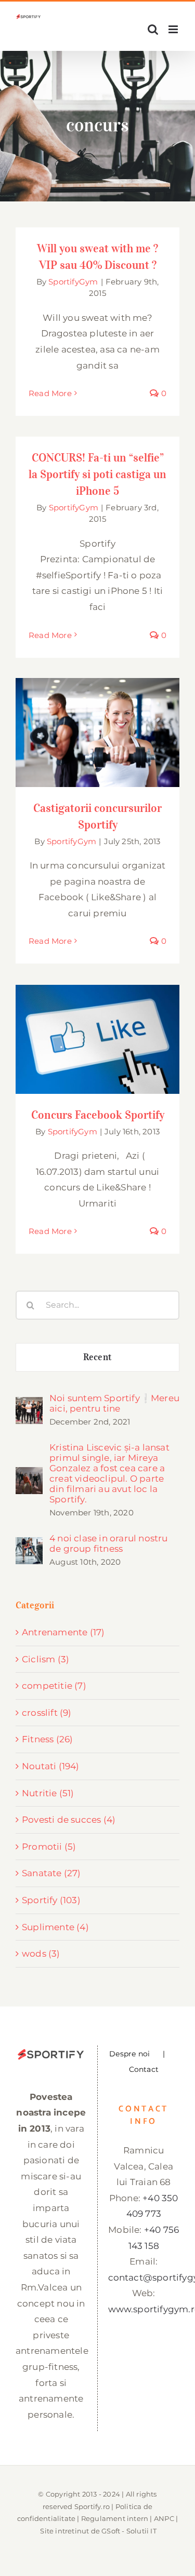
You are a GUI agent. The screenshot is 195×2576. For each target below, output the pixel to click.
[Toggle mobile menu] (174, 29)
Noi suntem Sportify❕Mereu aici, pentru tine (114, 1403)
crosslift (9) (47, 1713)
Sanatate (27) (51, 1873)
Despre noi (129, 2054)
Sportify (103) (51, 1900)
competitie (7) (54, 1686)
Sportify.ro (92, 2506)
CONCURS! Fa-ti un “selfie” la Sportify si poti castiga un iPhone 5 (97, 474)
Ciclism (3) (45, 1659)
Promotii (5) (49, 1847)
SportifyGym (73, 282)
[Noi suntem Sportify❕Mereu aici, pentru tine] (29, 1405)
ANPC (164, 2518)
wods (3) (41, 1954)
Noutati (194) (51, 1766)
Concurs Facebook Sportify (97, 1029)
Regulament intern (115, 2518)
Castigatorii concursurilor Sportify (97, 716)
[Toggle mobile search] (153, 29)
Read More (50, 393)
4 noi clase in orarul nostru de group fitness (109, 1543)
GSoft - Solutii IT (129, 2531)
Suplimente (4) (55, 1927)
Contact (144, 2069)
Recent (97, 1357)
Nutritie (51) (48, 1793)
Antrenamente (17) (63, 1632)
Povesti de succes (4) (69, 1820)
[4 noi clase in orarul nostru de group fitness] (29, 1545)
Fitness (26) (47, 1739)
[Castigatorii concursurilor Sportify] (97, 733)
